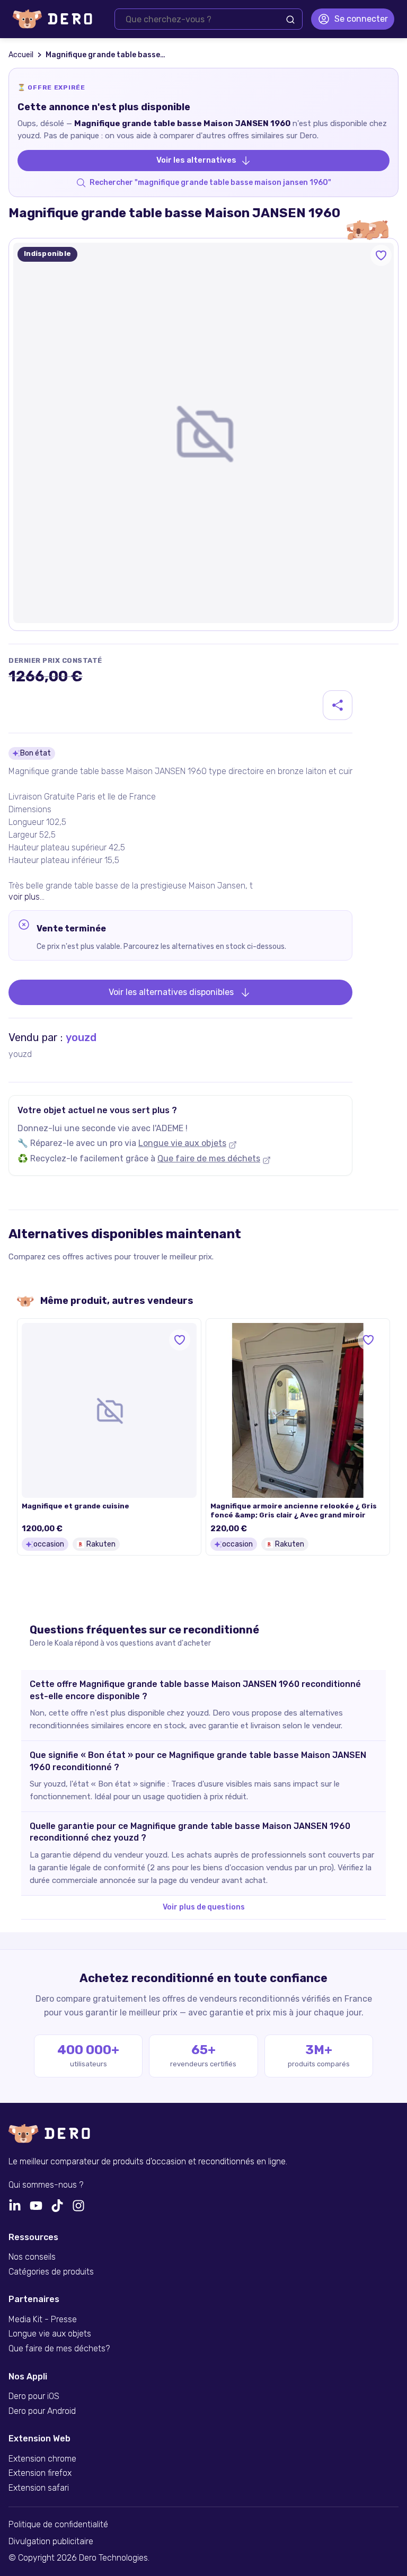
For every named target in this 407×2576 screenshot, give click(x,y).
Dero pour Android (42, 2411)
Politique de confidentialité (58, 2525)
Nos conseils (32, 2257)
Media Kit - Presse (43, 2320)
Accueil (21, 55)
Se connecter (361, 19)
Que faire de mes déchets (209, 1158)
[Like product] (381, 255)
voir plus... (26, 897)
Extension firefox (40, 2473)
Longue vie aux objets (182, 1143)
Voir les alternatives (196, 160)
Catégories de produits (51, 2272)
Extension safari (39, 2488)
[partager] (338, 705)
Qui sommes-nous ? (46, 2185)
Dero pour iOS (34, 2396)
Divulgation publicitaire (51, 2542)
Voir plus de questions (204, 1907)
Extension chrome (42, 2459)
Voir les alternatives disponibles (171, 992)
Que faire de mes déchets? (59, 2349)
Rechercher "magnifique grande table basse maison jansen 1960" (210, 183)
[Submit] (290, 20)
